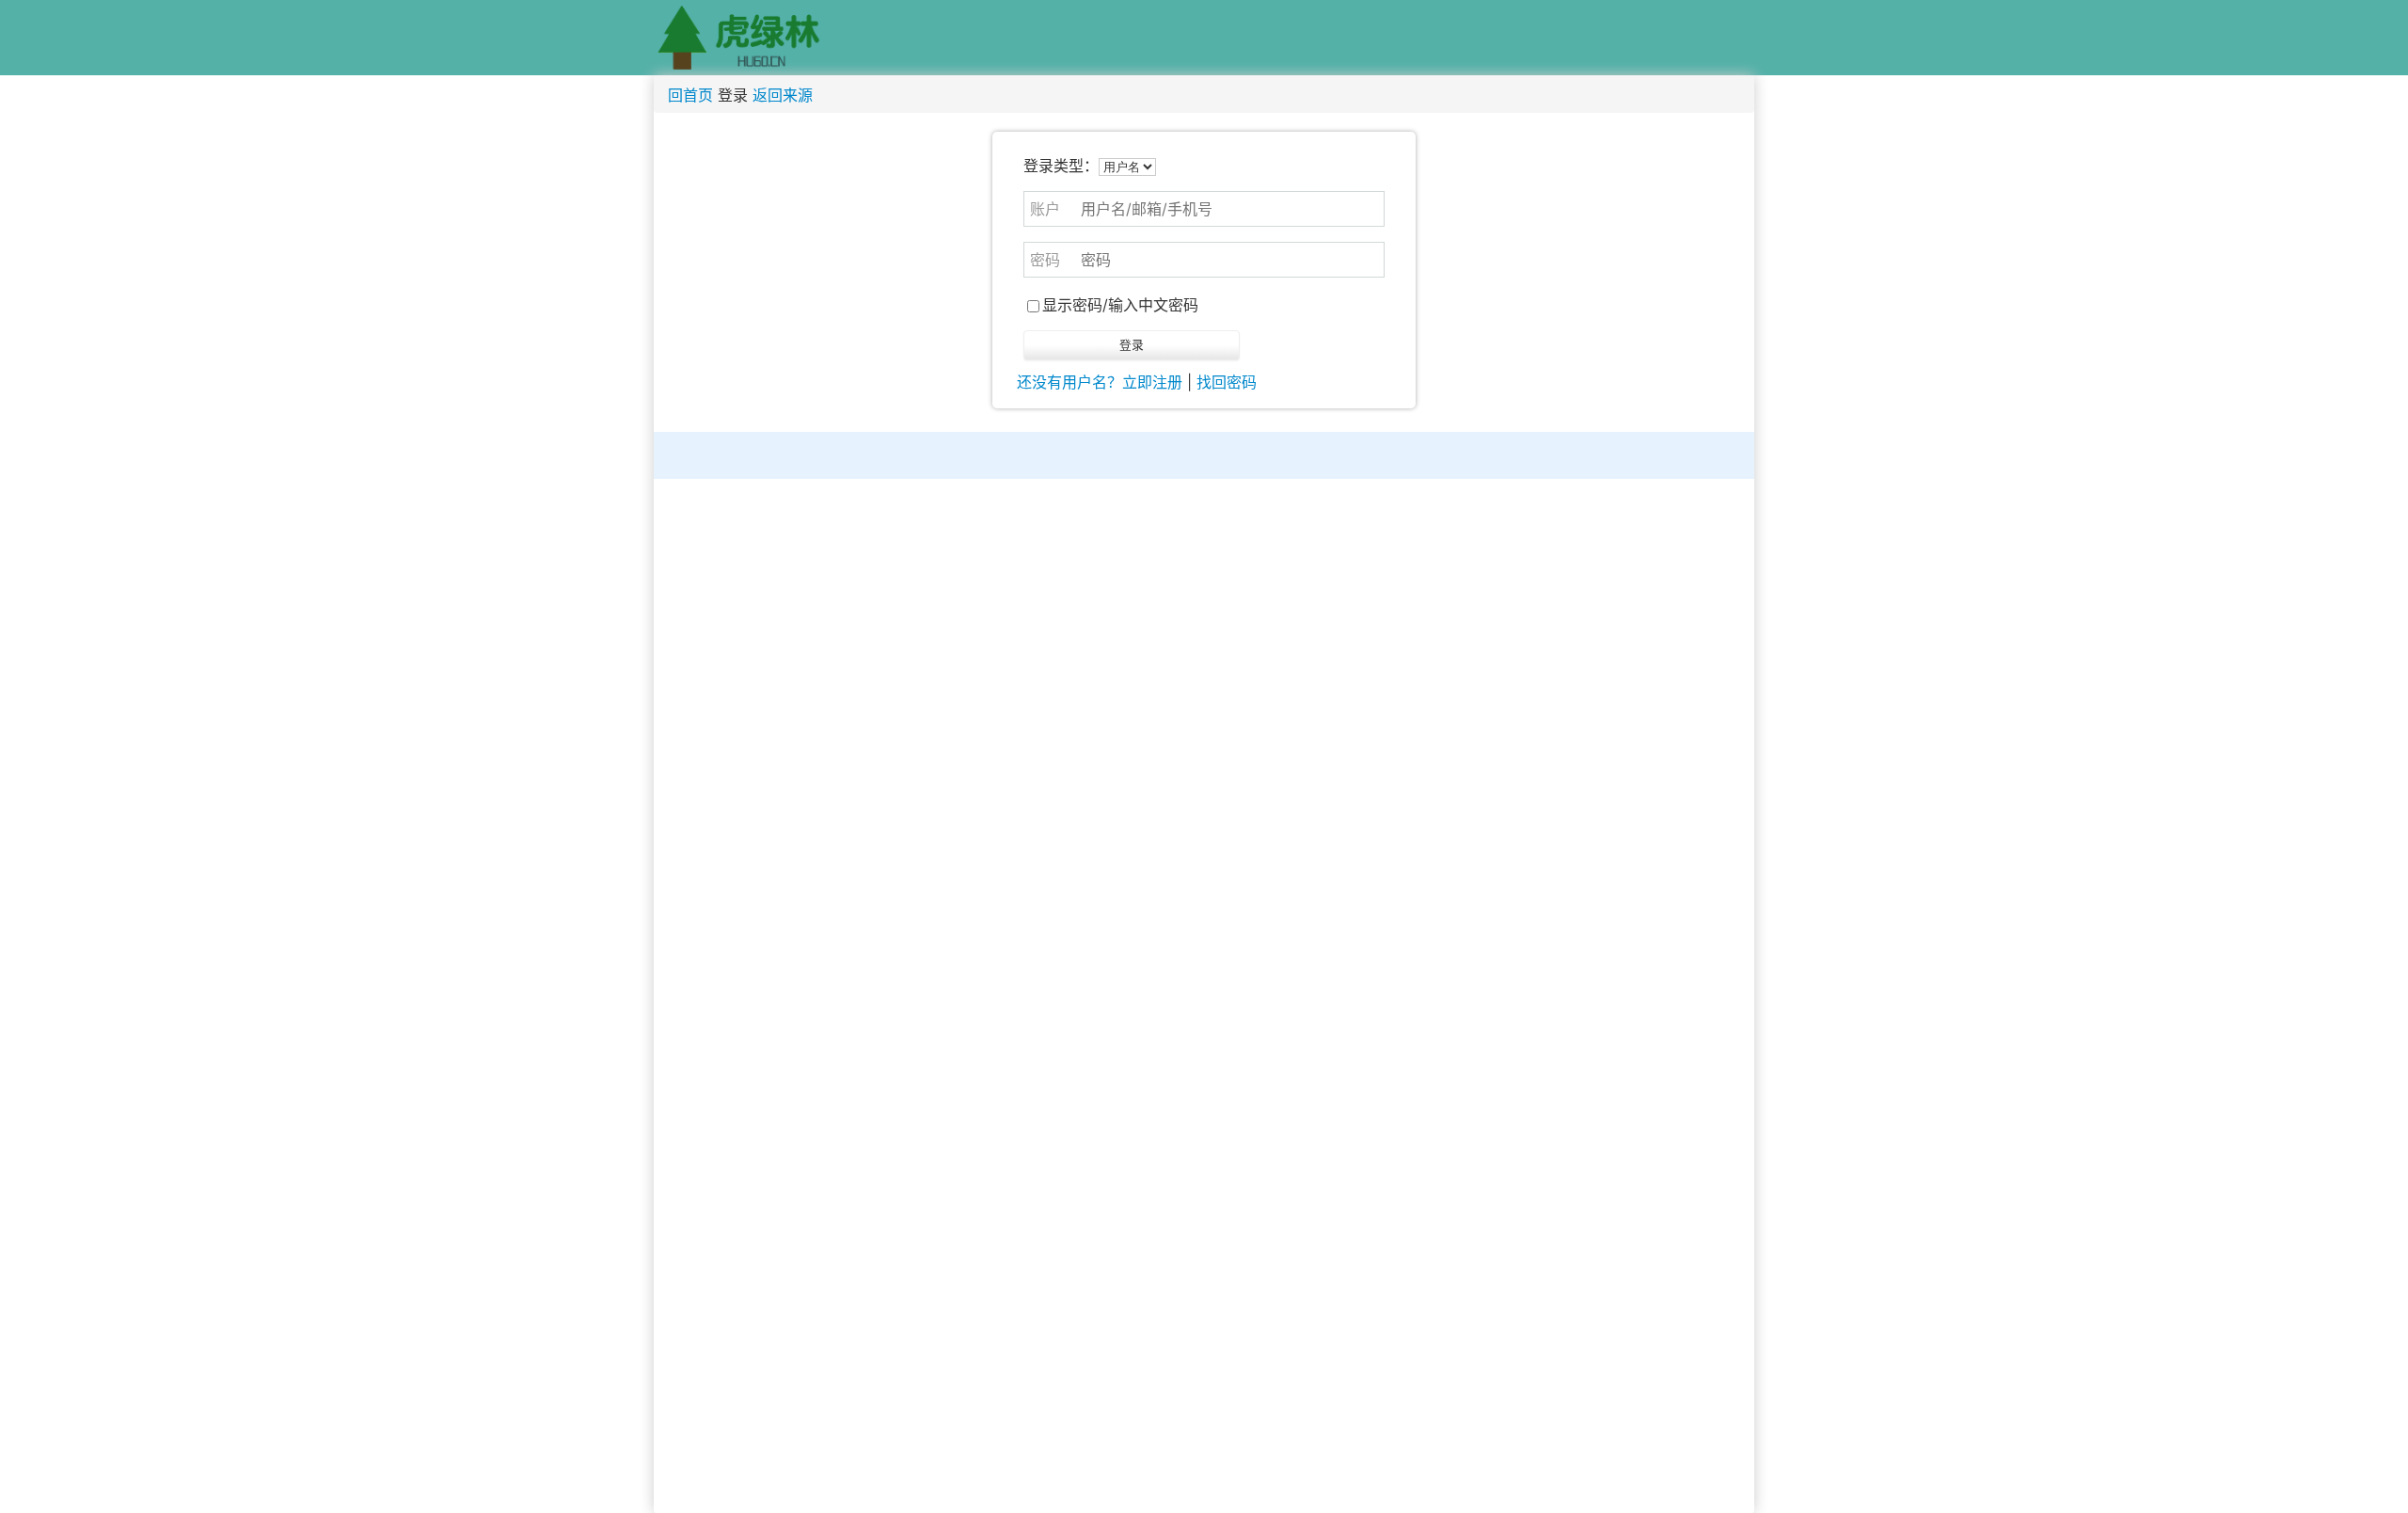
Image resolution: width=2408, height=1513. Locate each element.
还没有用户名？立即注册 (1100, 382)
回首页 (690, 95)
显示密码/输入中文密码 (1120, 305)
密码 (1045, 260)
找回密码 (1227, 382)
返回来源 (783, 95)
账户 (1045, 209)
